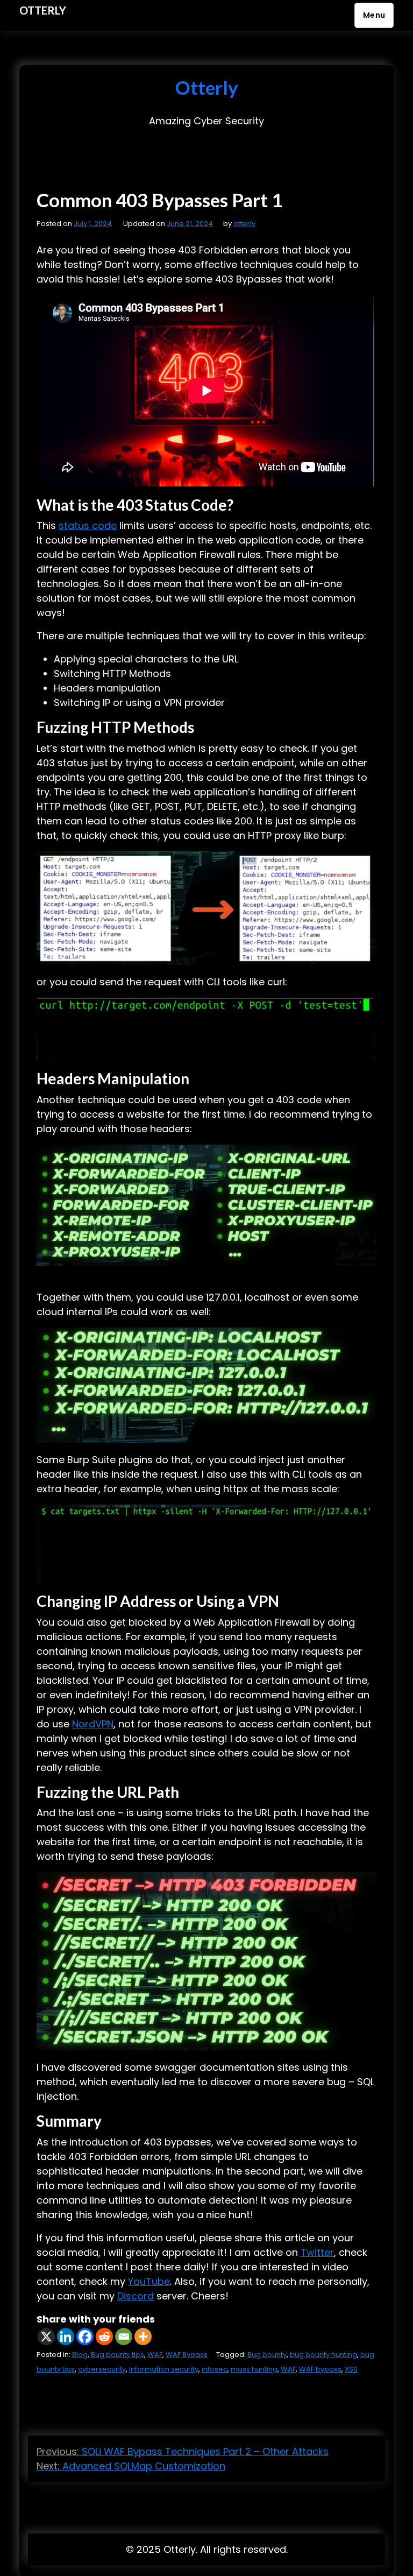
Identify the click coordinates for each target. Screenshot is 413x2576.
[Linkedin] (66, 2337)
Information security (164, 2369)
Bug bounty (267, 2355)
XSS (351, 2369)
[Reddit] (104, 2337)
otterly (244, 224)
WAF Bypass (187, 2355)
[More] (143, 2337)
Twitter (317, 2252)
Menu (374, 15)
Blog (80, 2355)
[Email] (124, 2337)
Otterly (43, 10)
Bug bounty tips (118, 2355)
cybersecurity (102, 2369)
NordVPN (93, 1724)
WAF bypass (320, 2369)
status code (88, 525)
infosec (215, 2369)
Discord (136, 2296)
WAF (155, 2355)
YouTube (149, 2281)
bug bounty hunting (323, 2355)
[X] (46, 2337)
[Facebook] (85, 2337)
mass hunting (254, 2369)
